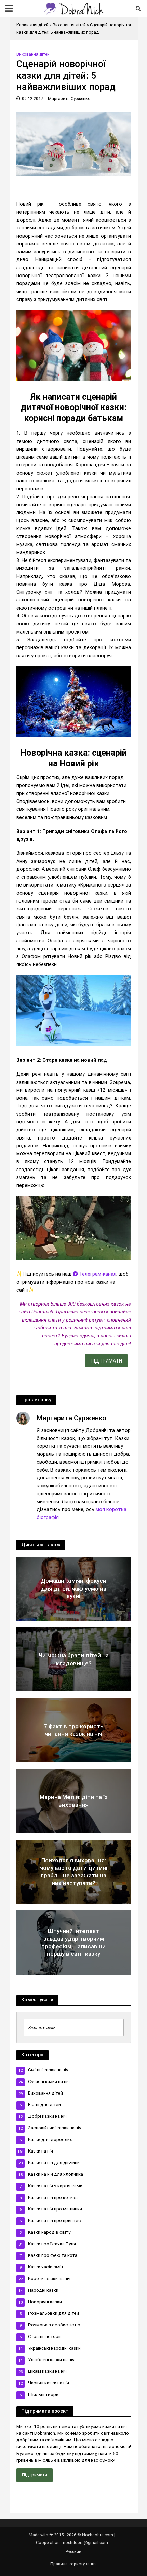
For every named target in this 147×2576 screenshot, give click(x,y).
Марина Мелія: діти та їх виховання (74, 1801)
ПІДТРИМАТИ (106, 1361)
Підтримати (35, 2475)
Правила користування (73, 2564)
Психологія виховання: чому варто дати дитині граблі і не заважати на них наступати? (74, 1872)
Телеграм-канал (97, 1274)
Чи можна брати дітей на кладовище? (74, 1659)
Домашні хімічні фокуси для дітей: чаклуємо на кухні (73, 1588)
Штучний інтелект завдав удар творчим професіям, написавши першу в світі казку (73, 1942)
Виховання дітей (69, 25)
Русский (73, 2552)
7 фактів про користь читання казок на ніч (74, 1730)
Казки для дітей (32, 25)
